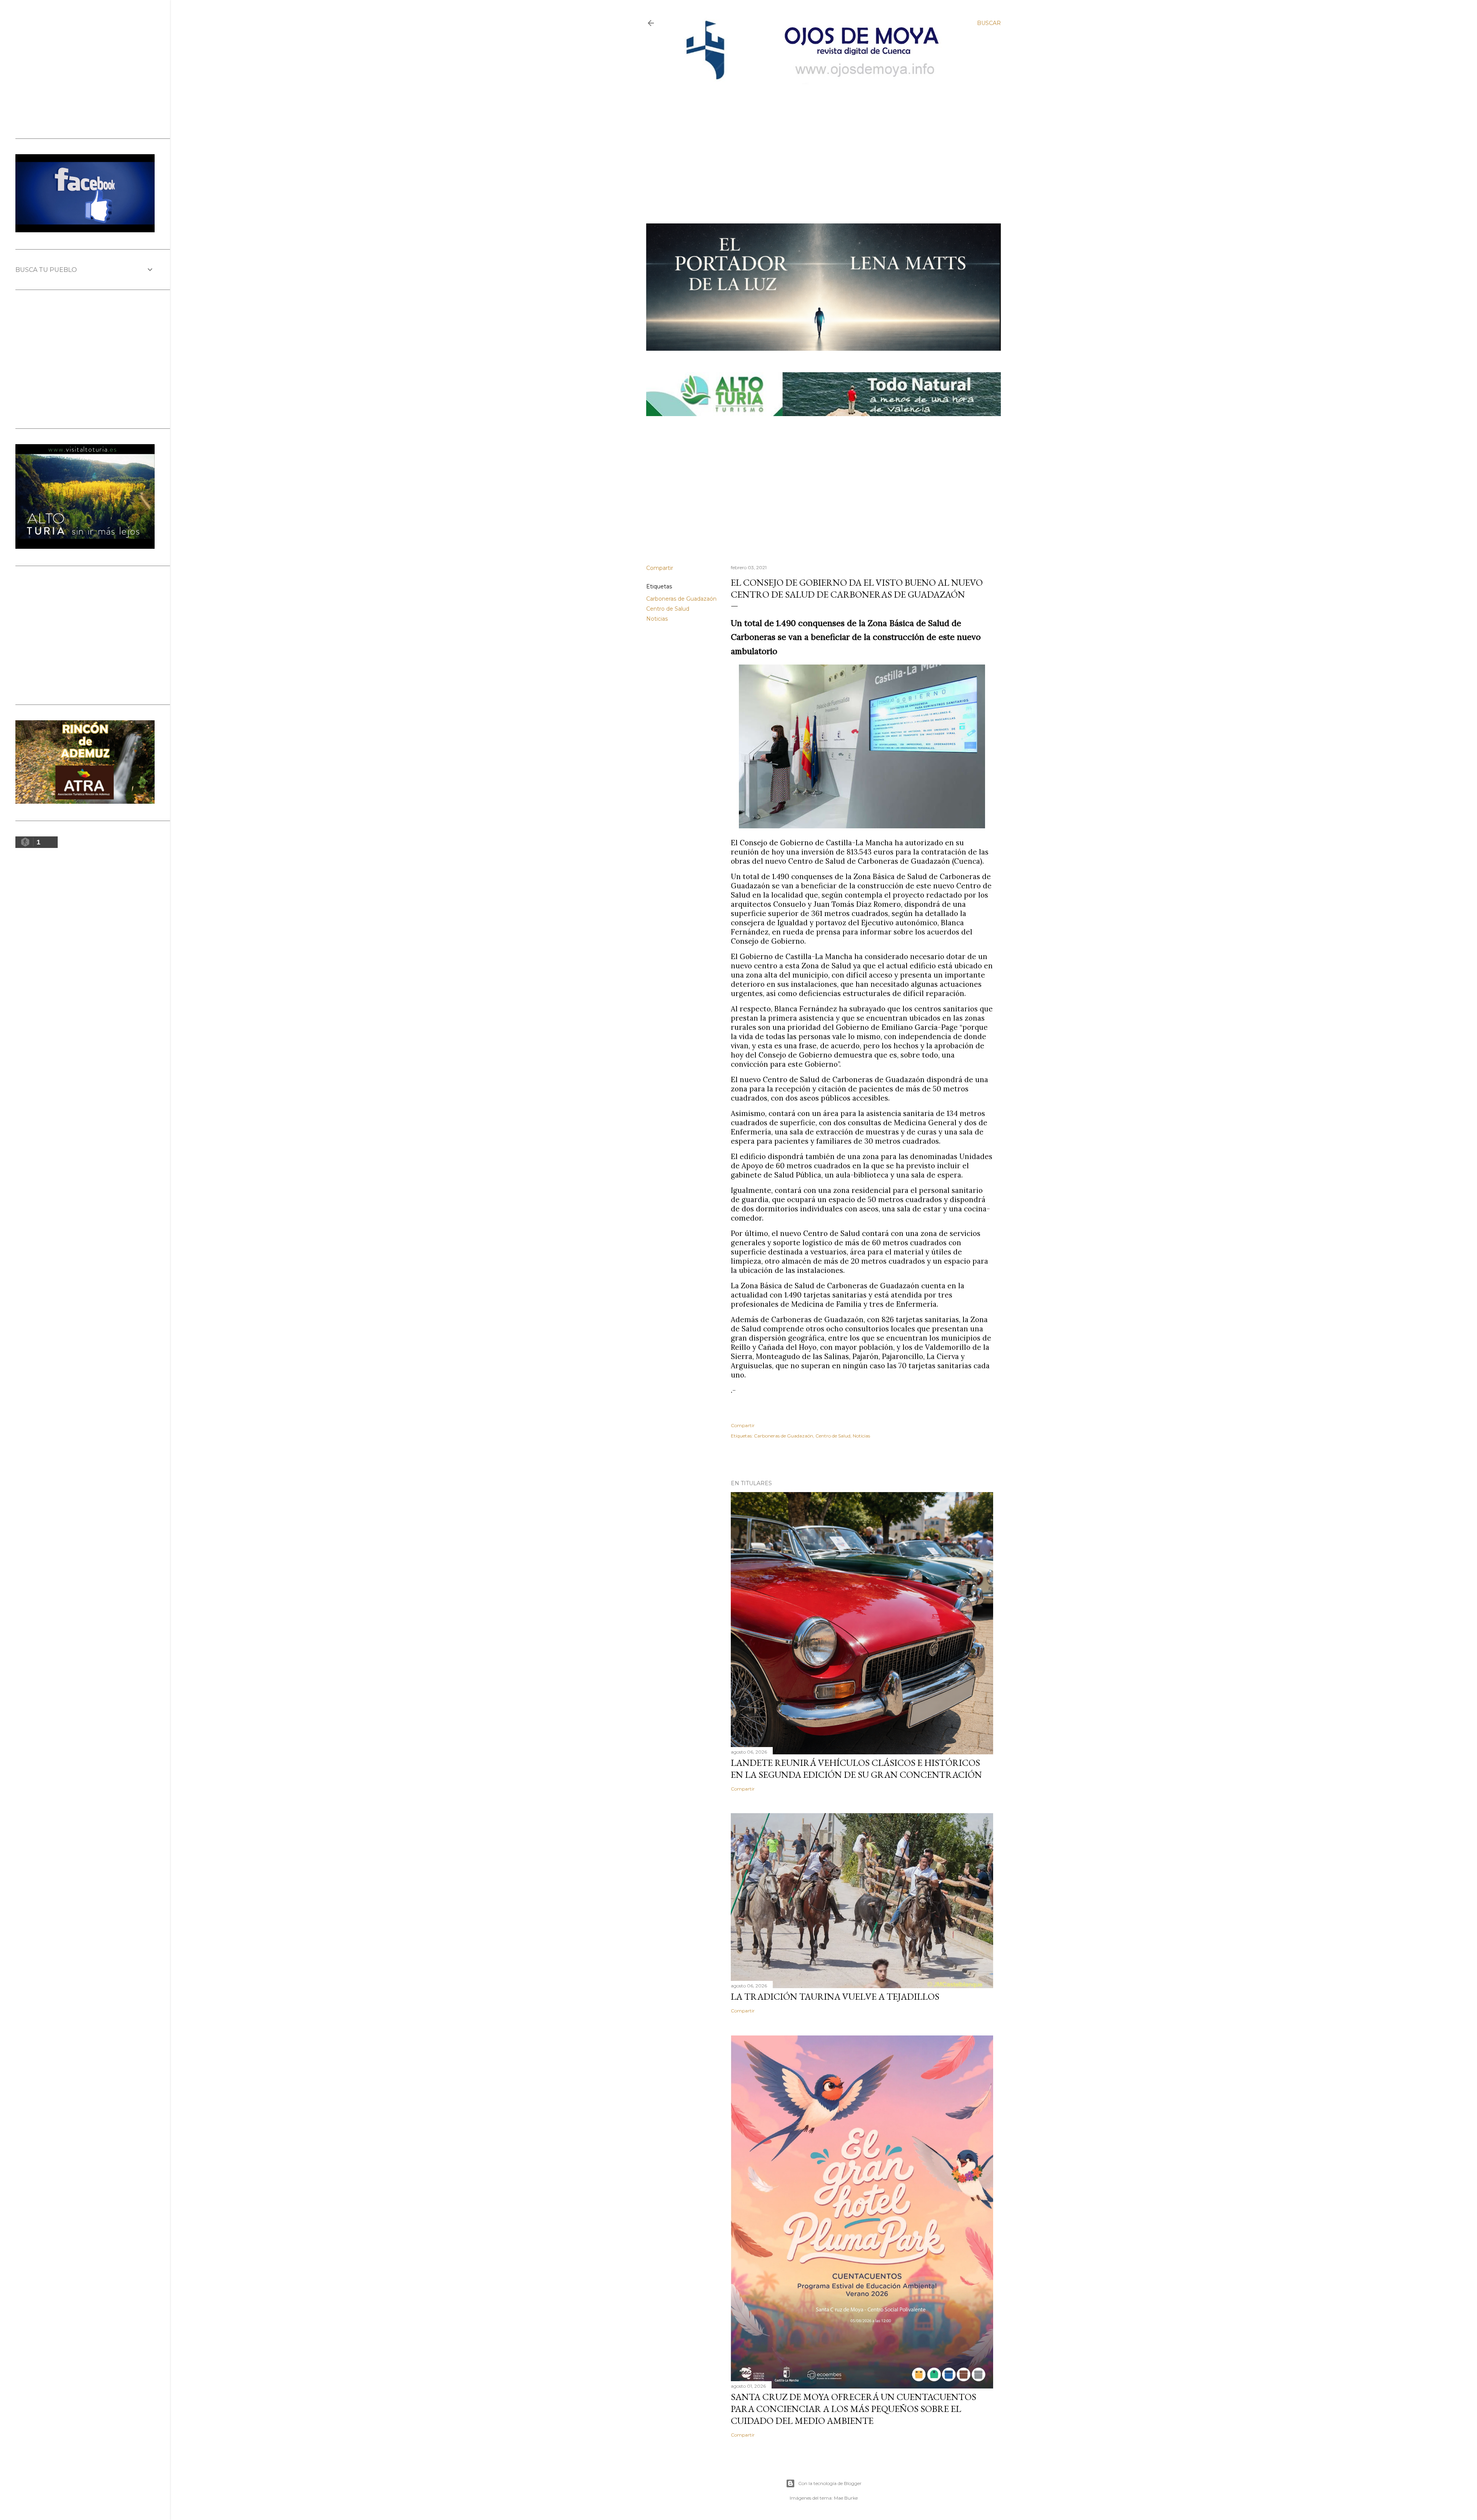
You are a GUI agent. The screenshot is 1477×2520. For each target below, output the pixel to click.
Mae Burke (846, 2498)
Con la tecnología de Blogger (830, 2483)
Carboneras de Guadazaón (681, 599)
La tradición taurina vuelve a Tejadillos (835, 1996)
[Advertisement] (816, 141)
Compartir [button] (660, 568)
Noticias (657, 619)
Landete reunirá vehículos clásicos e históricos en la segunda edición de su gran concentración (856, 1769)
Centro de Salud (668, 609)
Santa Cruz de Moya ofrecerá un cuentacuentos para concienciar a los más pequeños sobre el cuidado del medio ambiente (854, 2409)
